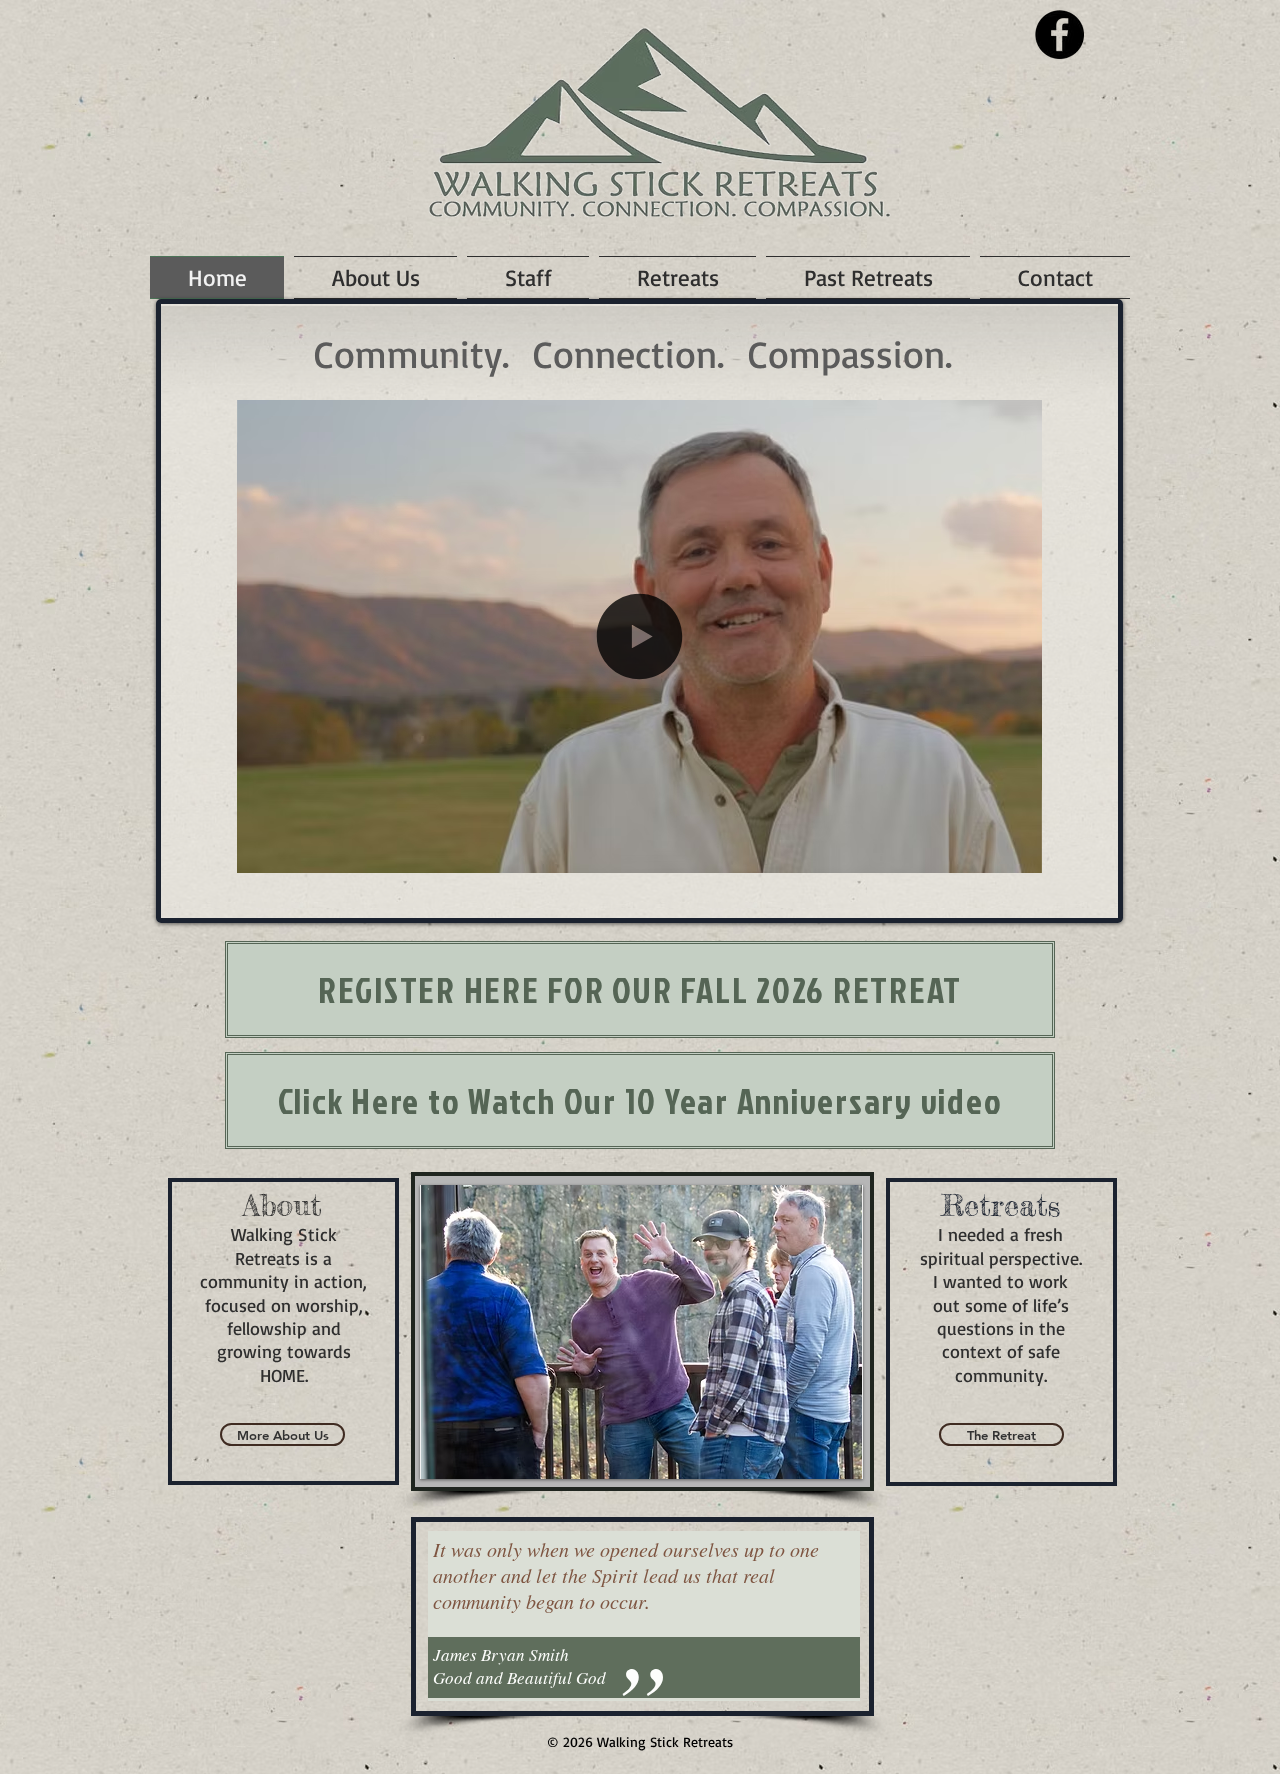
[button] (1016, 851)
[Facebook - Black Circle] (1059, 34)
